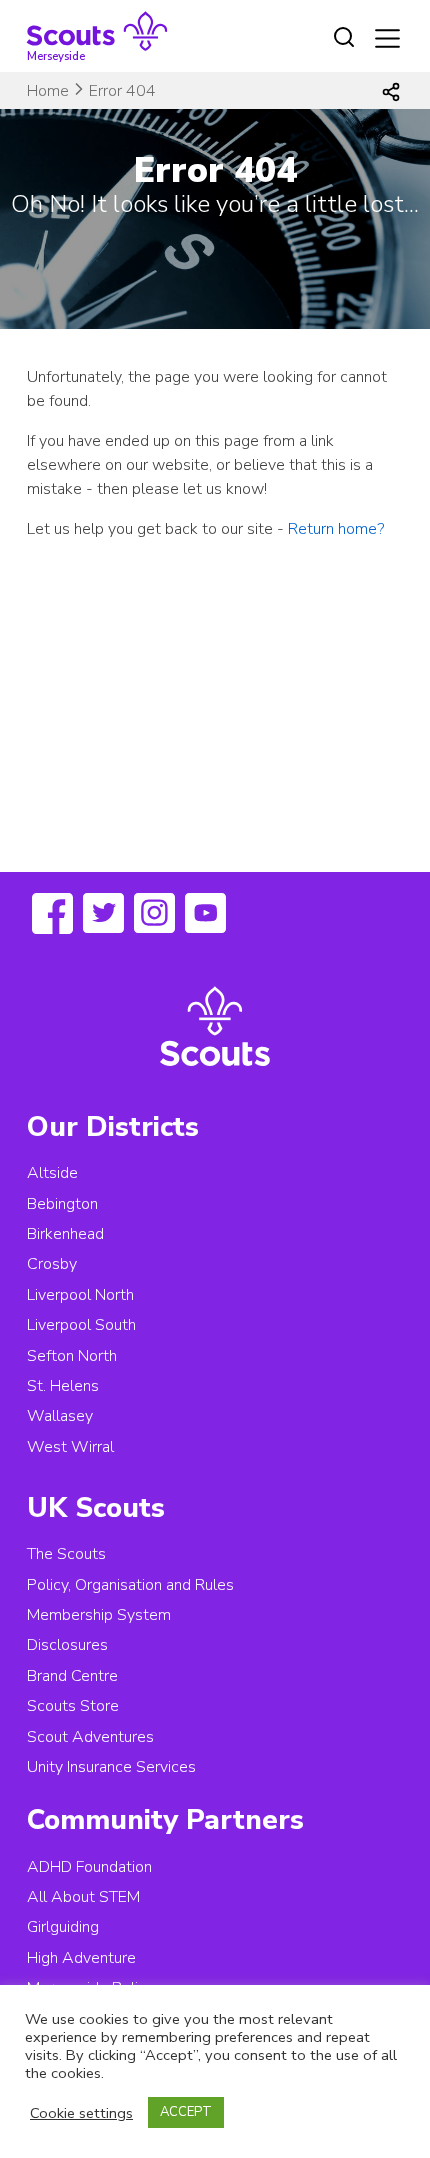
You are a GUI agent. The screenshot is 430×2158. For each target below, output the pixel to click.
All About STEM (83, 1897)
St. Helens (63, 1386)
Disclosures (67, 1645)
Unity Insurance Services (111, 1767)
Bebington (62, 1204)
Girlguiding (63, 1927)
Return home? (336, 529)
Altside (52, 1173)
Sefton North (72, 1356)
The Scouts (66, 1554)
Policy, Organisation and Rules (130, 1585)
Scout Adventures (90, 1737)
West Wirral (70, 1447)
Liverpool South (81, 1325)
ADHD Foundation (89, 1867)
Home (48, 91)
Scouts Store (73, 1706)
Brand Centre (72, 1676)
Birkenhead (65, 1234)
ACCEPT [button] (186, 2112)
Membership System (99, 1615)
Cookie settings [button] (81, 2113)
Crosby (52, 1264)
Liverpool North (80, 1295)
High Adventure (81, 1958)
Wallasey (60, 1416)
